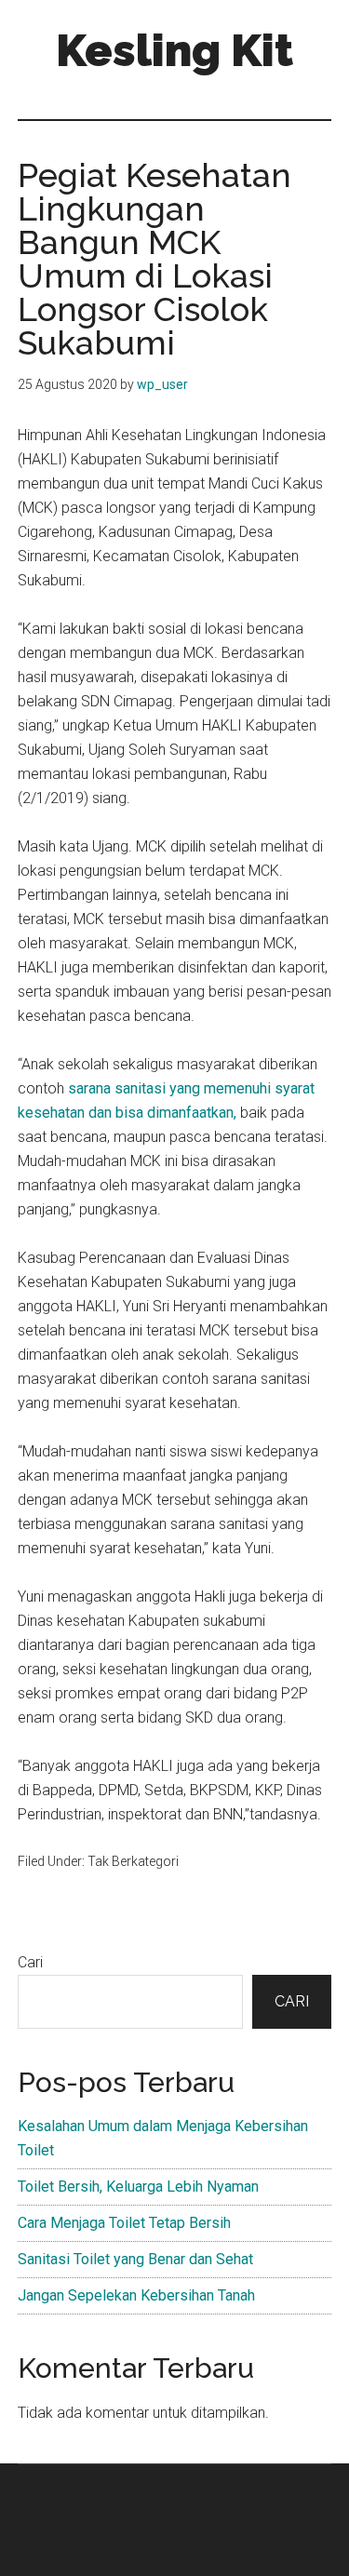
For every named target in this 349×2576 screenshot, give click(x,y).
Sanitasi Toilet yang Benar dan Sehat (135, 2259)
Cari (30, 1962)
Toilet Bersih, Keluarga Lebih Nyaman (138, 2187)
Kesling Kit (174, 50)
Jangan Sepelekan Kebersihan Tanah (136, 2295)
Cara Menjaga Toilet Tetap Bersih (124, 2223)
